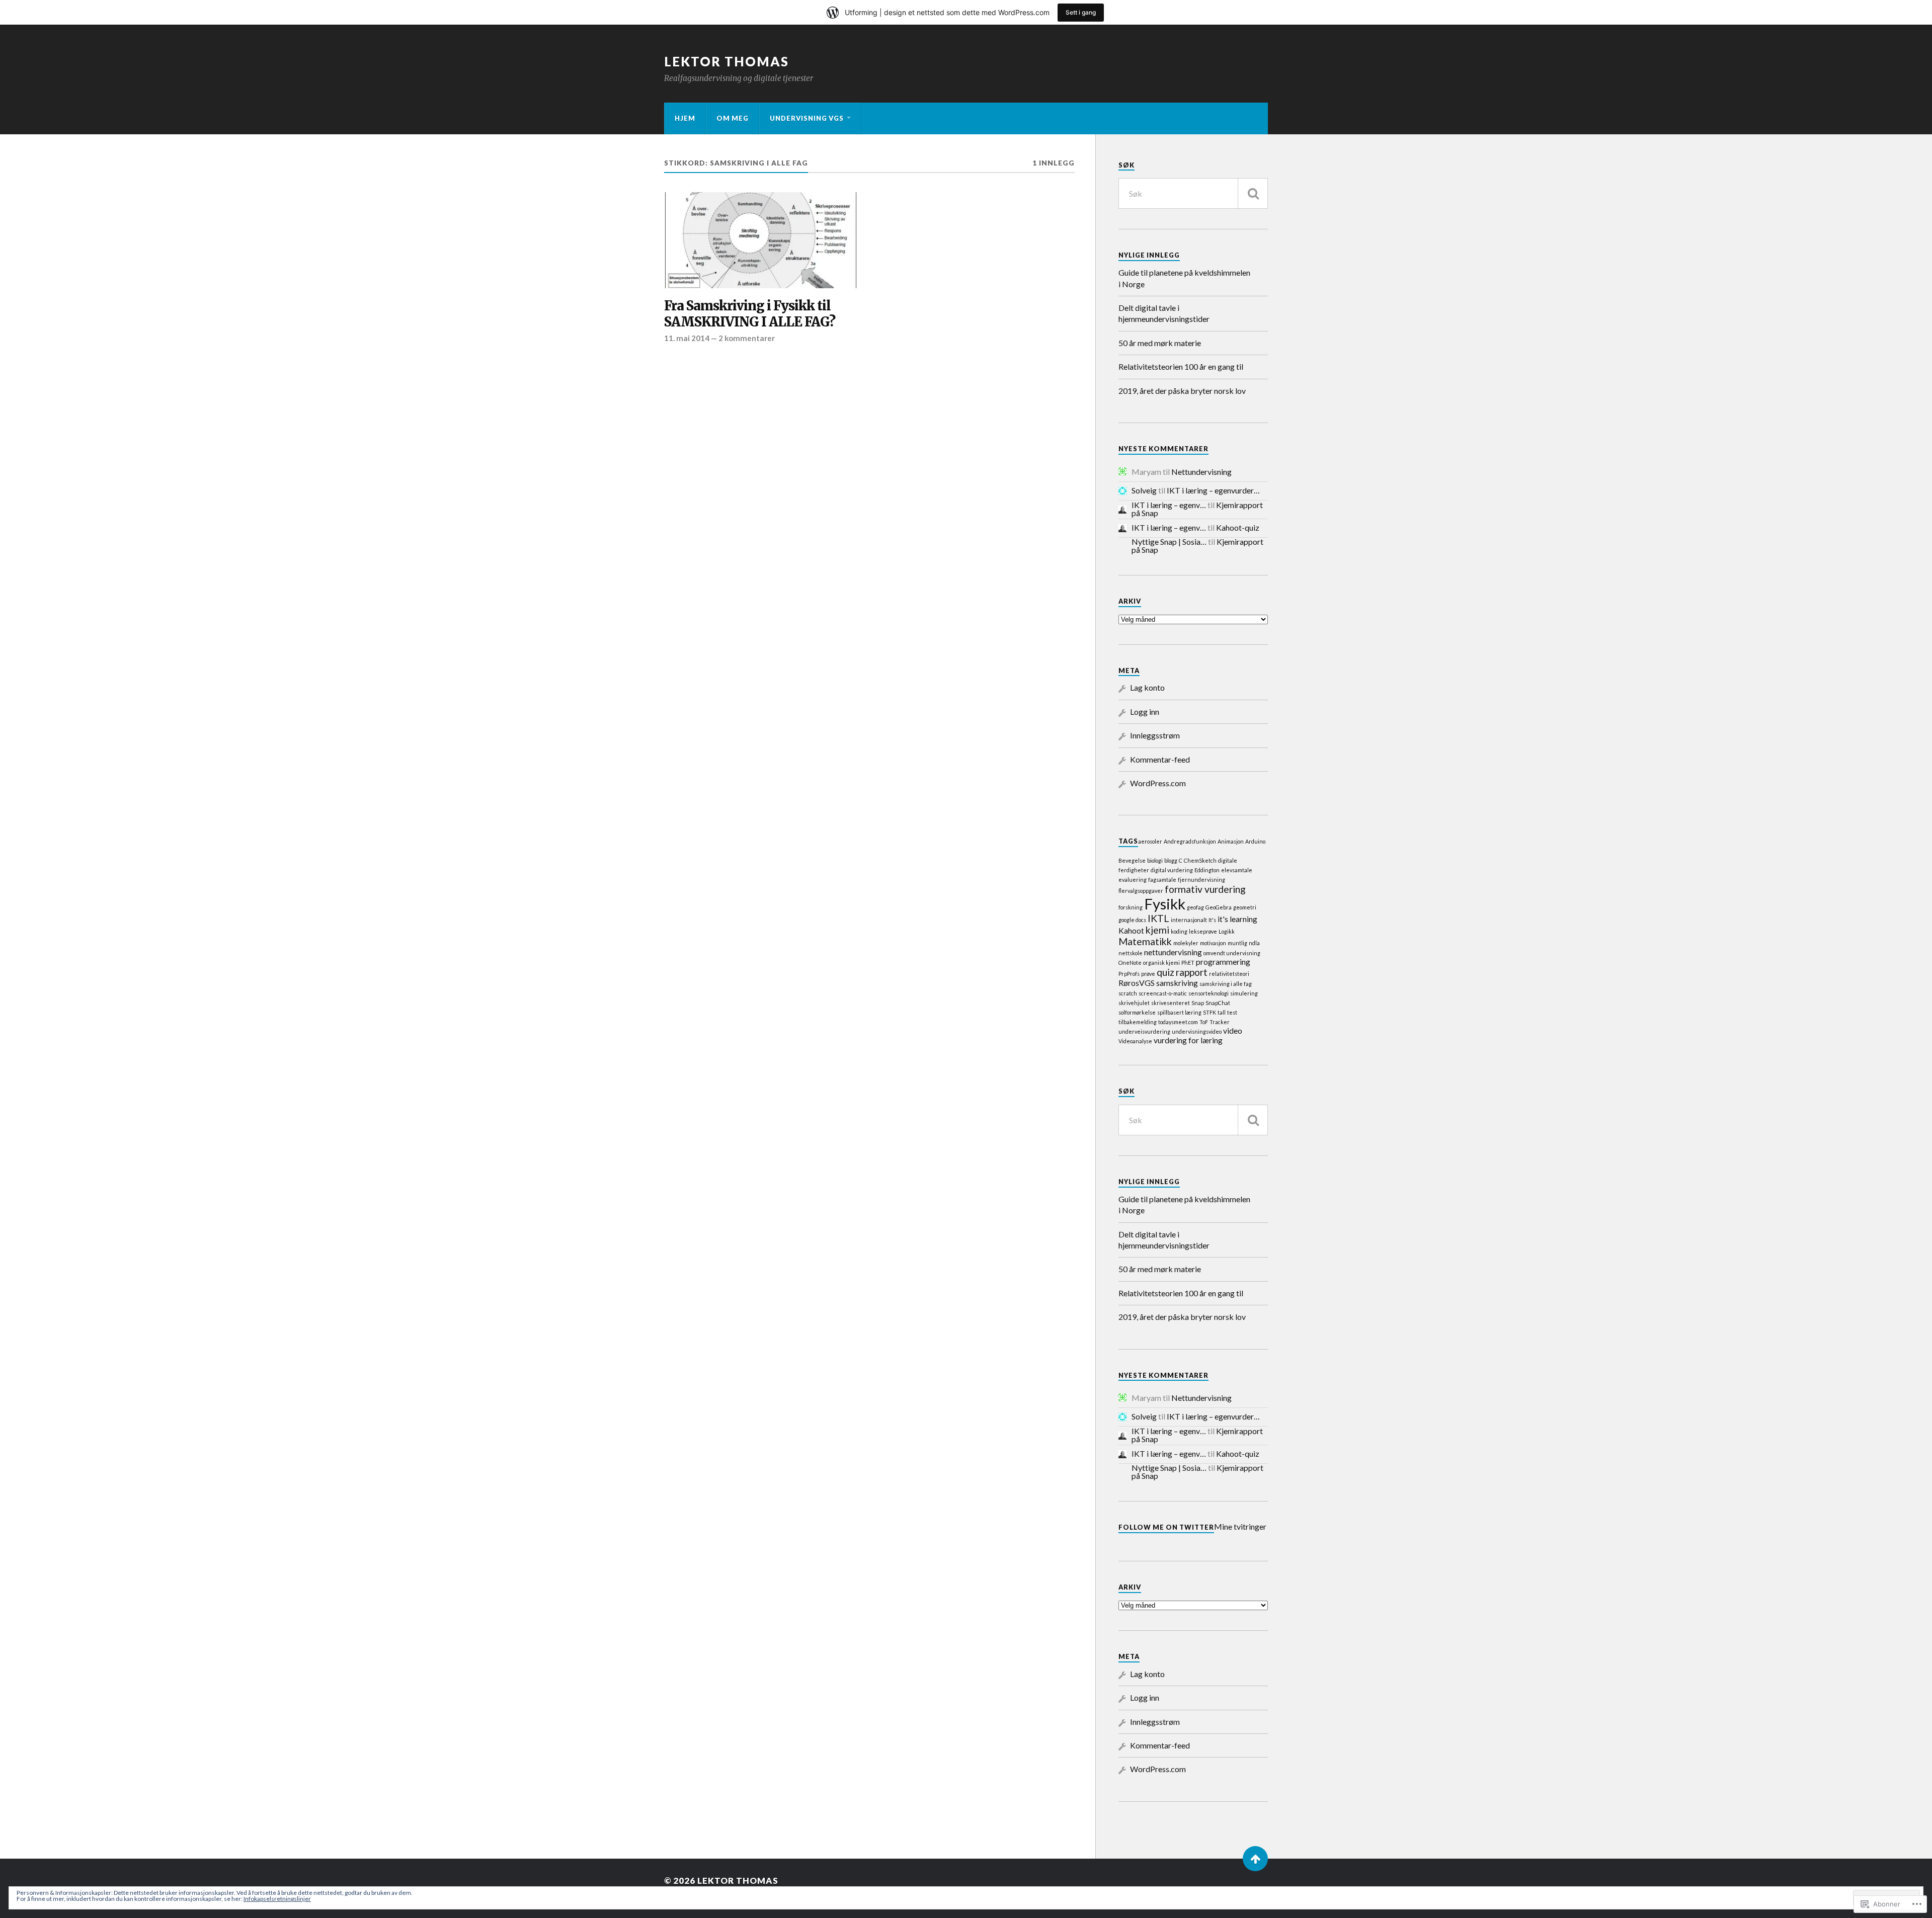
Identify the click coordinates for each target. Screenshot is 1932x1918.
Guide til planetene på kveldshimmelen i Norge (1184, 278)
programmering (1223, 962)
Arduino (1255, 841)
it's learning (1237, 919)
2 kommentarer (747, 338)
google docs (1132, 920)
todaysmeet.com (1178, 1022)
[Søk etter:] (1193, 193)
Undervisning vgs (807, 118)
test (1232, 1012)
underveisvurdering (1144, 1031)
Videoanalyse (1135, 1041)
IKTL (1158, 918)
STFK (1210, 1012)
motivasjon (1213, 943)
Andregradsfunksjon (1190, 841)
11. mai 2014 (687, 338)
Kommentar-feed (1160, 759)
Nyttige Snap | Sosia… (1169, 541)
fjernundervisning (1201, 880)
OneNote (1130, 963)
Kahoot (1131, 930)
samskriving (1177, 983)
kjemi (1157, 930)
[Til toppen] (1255, 1859)
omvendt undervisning (1232, 953)
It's (1212, 920)
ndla (1254, 943)
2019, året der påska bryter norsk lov (1182, 391)
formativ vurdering (1205, 889)
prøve (1148, 974)
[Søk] (1253, 193)
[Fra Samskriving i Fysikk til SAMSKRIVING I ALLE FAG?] (761, 240)
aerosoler (1150, 841)
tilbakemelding (1138, 1022)
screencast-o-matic (1163, 993)
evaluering (1133, 880)
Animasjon (1231, 841)
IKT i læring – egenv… (1169, 505)
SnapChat (1218, 1003)
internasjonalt (1189, 920)
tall (1222, 1012)
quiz (1165, 972)
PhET (1188, 963)
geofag (1195, 907)
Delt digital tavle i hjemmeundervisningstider (1164, 313)
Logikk (1227, 931)
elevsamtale (1237, 870)
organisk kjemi (1161, 963)
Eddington (1207, 870)
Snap (1198, 1003)
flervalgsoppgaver (1141, 891)
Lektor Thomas (727, 61)
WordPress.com (1158, 783)
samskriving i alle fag (1226, 984)
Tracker (1220, 1022)
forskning (1131, 907)
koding (1179, 931)
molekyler (1186, 943)
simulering (1244, 993)
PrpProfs (1129, 974)
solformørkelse (1137, 1012)
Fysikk (1165, 904)
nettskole (1131, 953)
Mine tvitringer (1240, 1526)
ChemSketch (1200, 860)
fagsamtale (1162, 880)
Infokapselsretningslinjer (277, 1899)
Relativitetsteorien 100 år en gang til (1181, 366)
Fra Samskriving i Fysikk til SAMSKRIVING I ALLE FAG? (750, 314)
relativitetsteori (1229, 974)
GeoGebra (1219, 907)
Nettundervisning (1201, 472)
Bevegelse (1132, 860)
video (1233, 1030)
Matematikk (1145, 941)
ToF (1204, 1022)
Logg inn (1145, 712)
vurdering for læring (1188, 1040)
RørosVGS (1137, 983)
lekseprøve (1203, 931)
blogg (1171, 860)
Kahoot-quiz (1238, 527)
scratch (1128, 993)
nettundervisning (1173, 952)
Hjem (685, 118)
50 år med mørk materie (1160, 343)
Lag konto (1147, 687)
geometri (1245, 907)
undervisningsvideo (1197, 1031)
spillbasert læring (1179, 1012)
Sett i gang (1081, 12)
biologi (1155, 860)
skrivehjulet (1134, 1003)
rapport (1192, 972)
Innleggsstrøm (1155, 735)
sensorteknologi (1209, 993)
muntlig (1237, 943)
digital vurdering (1172, 870)
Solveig (1144, 490)
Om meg (733, 118)
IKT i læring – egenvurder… (1213, 490)
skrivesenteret (1171, 1003)
